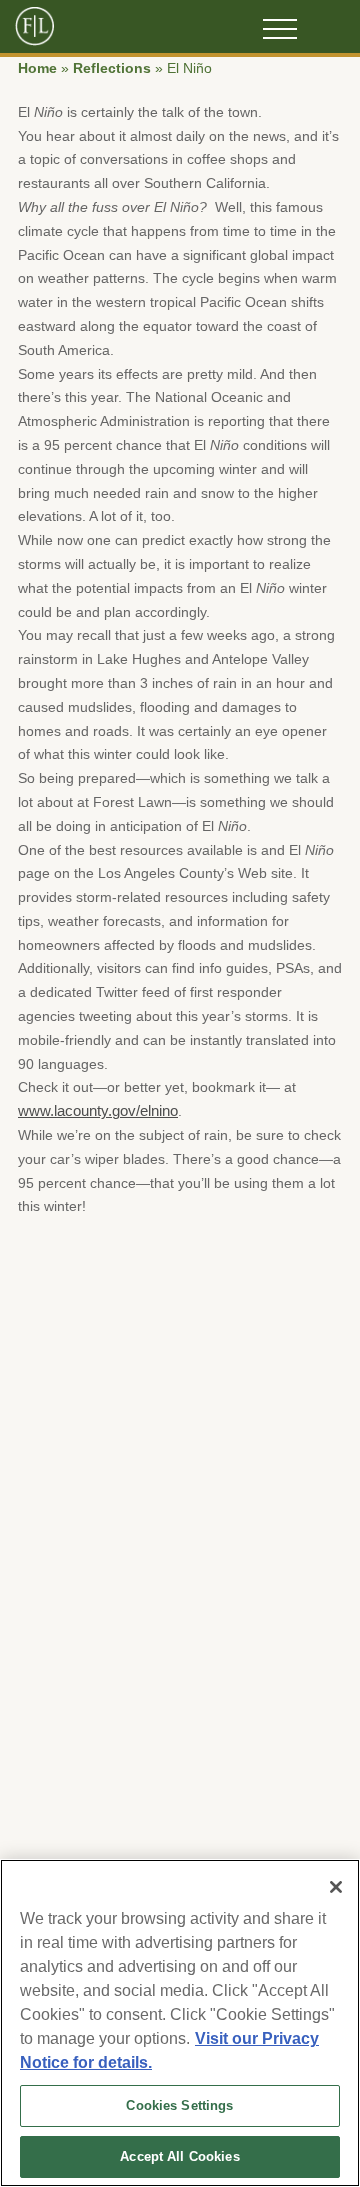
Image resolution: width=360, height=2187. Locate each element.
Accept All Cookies (179, 2156)
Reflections (112, 68)
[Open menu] (280, 29)
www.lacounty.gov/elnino (98, 1111)
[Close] (336, 1887)
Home (37, 68)
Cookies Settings (179, 2105)
